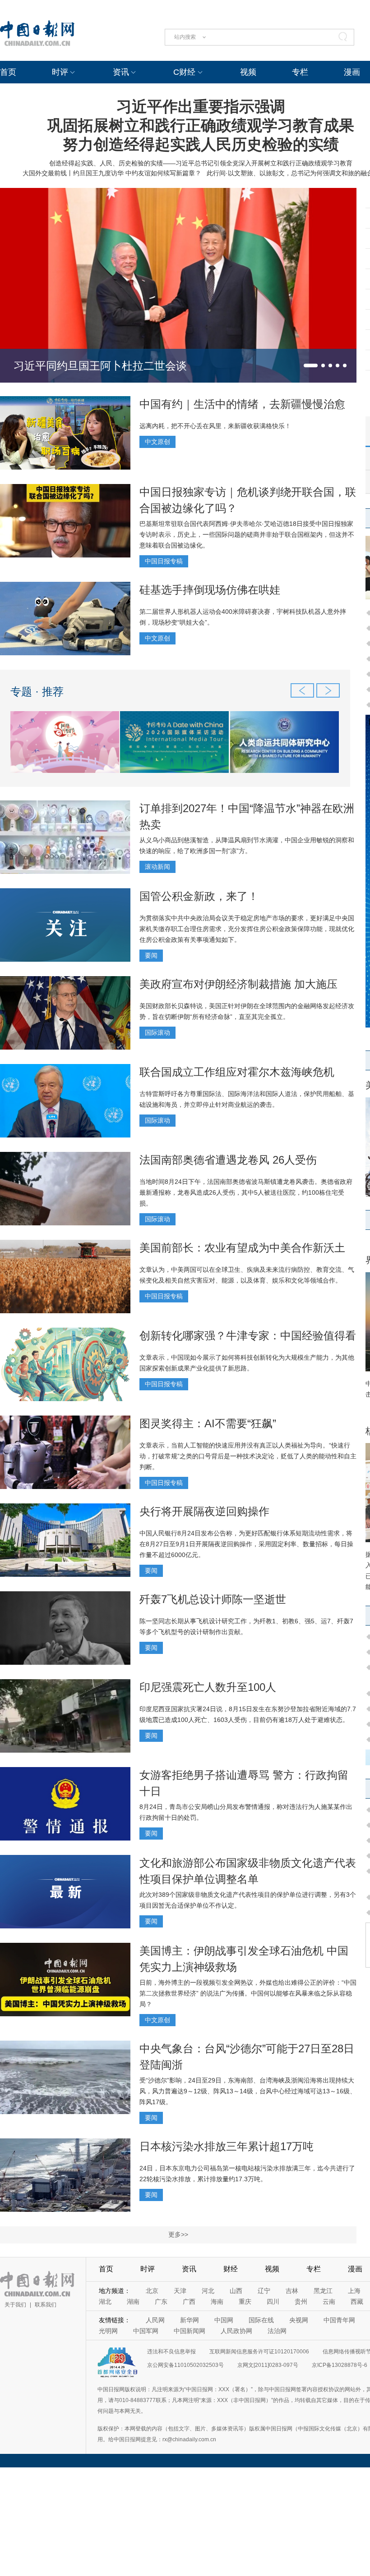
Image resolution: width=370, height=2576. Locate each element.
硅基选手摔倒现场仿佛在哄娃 (210, 590)
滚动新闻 (157, 867)
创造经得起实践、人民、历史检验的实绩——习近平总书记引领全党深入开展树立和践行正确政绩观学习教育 (201, 163)
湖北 (105, 2302)
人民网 (155, 2320)
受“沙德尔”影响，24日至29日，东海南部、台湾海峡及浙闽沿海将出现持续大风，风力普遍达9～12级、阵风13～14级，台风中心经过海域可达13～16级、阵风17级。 (248, 2091)
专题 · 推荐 (37, 692)
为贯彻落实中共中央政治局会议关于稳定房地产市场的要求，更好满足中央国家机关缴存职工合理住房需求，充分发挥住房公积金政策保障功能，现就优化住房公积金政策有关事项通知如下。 (247, 929)
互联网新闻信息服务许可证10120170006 (259, 2352)
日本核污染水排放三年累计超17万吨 (227, 2146)
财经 (231, 2269)
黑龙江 (323, 2291)
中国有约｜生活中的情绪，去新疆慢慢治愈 (242, 404)
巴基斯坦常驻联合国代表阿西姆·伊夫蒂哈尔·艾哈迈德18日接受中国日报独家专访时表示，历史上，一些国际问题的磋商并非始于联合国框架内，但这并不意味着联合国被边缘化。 (247, 534)
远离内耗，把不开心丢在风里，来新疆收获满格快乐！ (215, 426)
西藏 (357, 2302)
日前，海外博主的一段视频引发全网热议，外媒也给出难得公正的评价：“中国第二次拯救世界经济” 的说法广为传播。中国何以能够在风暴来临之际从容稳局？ (248, 1993)
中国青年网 (339, 2320)
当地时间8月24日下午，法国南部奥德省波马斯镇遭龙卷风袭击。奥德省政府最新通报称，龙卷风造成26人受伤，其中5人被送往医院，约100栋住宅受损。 (246, 1192)
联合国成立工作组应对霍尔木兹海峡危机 (237, 1072)
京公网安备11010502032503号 (185, 2365)
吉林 (292, 2291)
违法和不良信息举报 (171, 2352)
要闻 (151, 955)
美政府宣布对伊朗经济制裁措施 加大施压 (238, 984)
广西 (189, 2302)
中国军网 (146, 2331)
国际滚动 (157, 1032)
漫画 (352, 72)
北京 (152, 2291)
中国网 (224, 2320)
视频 (248, 72)
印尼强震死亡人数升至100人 (208, 1687)
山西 (236, 2291)
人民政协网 (236, 2331)
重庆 (245, 2302)
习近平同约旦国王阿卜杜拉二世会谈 (100, 366)
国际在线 (261, 2320)
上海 (354, 2291)
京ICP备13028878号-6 (340, 2365)
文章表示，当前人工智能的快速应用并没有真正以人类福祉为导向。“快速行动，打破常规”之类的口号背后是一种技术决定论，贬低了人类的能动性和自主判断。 (248, 1456)
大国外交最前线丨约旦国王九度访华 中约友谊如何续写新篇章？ (112, 173)
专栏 (300, 72)
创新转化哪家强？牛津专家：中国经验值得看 (248, 1336)
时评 (60, 72)
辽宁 (264, 2291)
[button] (311, 365)
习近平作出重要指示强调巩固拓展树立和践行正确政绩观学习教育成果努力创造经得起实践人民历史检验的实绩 (201, 125)
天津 (180, 2291)
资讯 (121, 72)
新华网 (190, 2320)
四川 (273, 2302)
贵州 (301, 2302)
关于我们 (15, 2305)
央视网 (299, 2320)
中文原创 (157, 442)
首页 (8, 72)
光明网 (108, 2331)
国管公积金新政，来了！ (199, 896)
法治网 (277, 2331)
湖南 (133, 2302)
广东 (161, 2302)
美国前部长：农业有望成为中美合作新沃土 (242, 1248)
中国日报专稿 (164, 561)
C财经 (184, 72)
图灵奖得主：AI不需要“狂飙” (208, 1423)
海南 (217, 2302)
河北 (208, 2291)
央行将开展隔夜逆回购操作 (204, 1511)
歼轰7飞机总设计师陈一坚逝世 (213, 1599)
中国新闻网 (190, 2331)
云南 (329, 2302)
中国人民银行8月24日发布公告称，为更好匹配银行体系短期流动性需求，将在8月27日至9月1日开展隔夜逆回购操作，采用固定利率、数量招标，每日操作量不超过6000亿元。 (246, 1544)
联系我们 (46, 2305)
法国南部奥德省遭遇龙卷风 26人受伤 (228, 1160)
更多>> (178, 2234)
